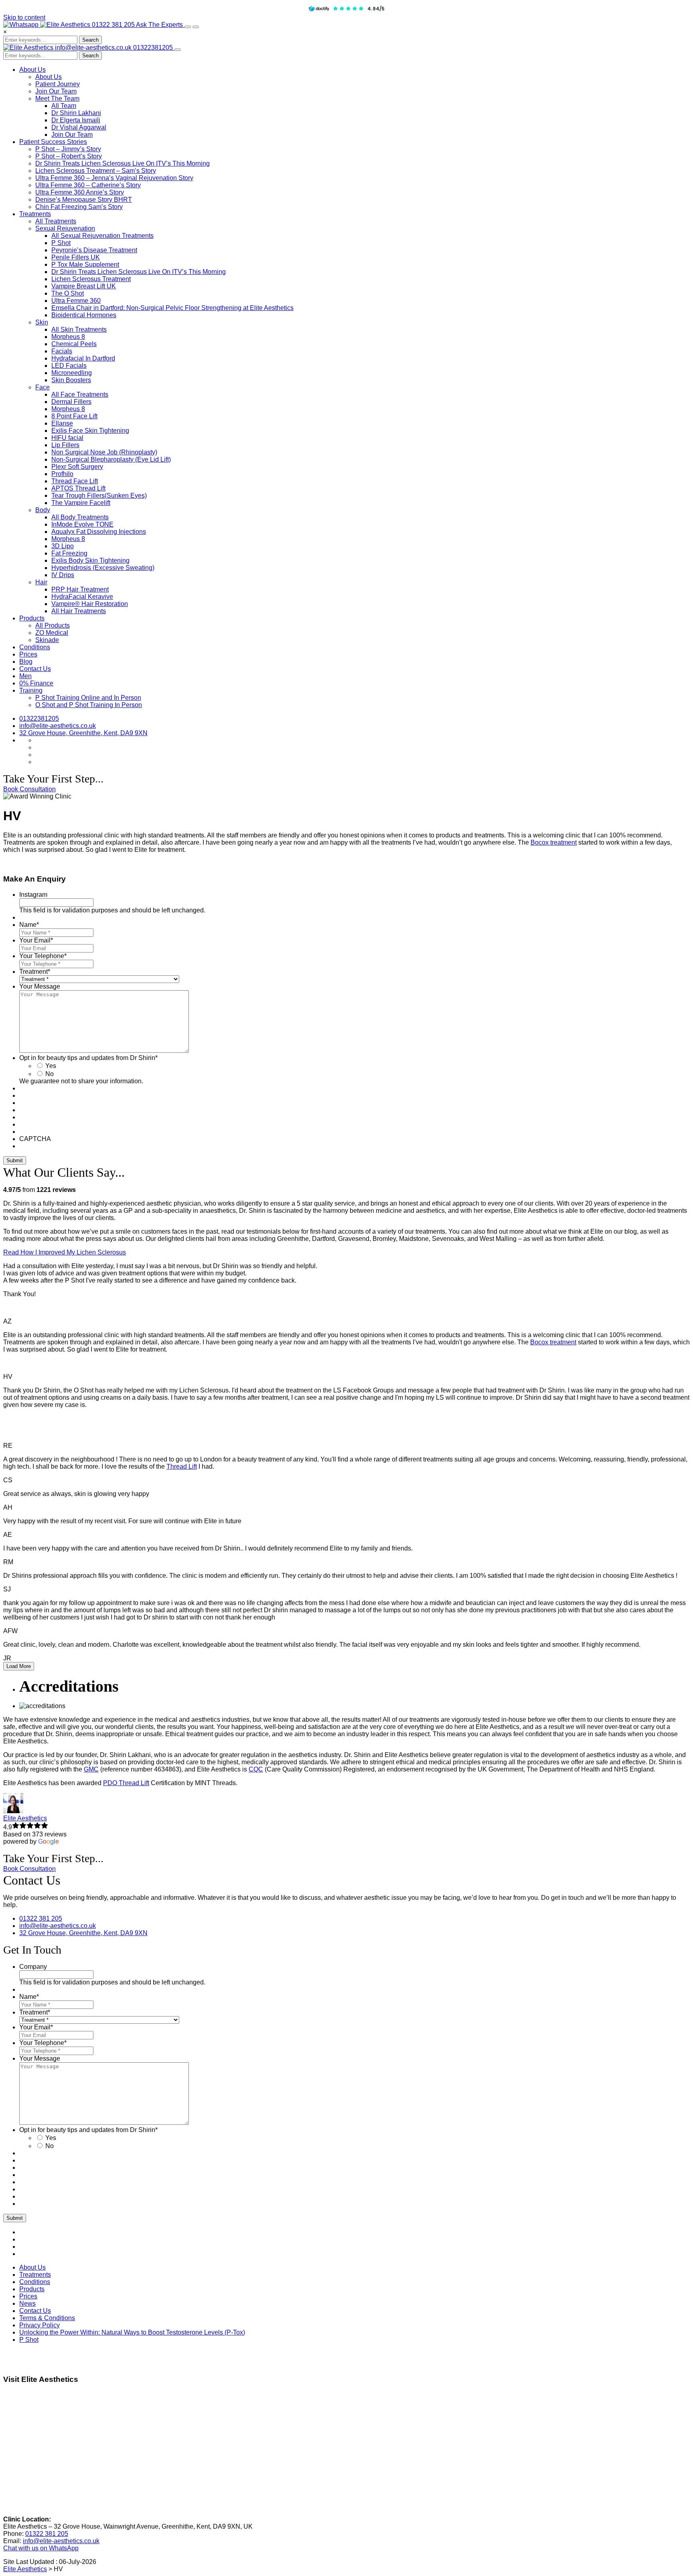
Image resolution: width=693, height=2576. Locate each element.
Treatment (35, 972)
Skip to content (24, 17)
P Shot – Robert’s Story (69, 156)
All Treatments (56, 221)
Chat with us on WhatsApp (41, 2548)
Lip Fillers (65, 445)
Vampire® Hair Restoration (90, 604)
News (27, 2303)
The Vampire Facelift (81, 503)
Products (32, 618)
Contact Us (35, 669)
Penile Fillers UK (76, 257)
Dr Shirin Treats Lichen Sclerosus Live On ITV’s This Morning (123, 163)
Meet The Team (57, 98)
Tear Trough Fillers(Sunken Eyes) (99, 496)
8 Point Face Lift (74, 416)
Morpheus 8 (68, 337)
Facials (62, 351)
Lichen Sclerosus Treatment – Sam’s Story (96, 171)
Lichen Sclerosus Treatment (91, 279)
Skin (42, 322)
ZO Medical (52, 633)
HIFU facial (67, 438)
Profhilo (62, 474)
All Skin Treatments (79, 329)
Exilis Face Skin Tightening (90, 431)
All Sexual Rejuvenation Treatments (102, 236)
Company (33, 1967)
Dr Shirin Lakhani (76, 113)
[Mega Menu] (196, 27)
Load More (19, 1666)
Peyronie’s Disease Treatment (94, 250)
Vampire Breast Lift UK (84, 286)
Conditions (35, 647)
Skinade (47, 640)
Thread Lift (182, 1466)
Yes (51, 1066)
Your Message (40, 986)
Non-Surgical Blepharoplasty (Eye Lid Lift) (111, 459)
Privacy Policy (40, 2325)
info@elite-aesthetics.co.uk (94, 48)
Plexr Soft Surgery (77, 467)
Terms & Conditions (47, 2318)
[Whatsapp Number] (22, 25)
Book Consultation (29, 789)
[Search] (188, 27)
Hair (41, 582)
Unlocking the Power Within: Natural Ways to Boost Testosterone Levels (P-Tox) (132, 2332)
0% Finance (36, 683)
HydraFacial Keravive (82, 597)
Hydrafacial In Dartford (83, 358)
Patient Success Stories (53, 142)
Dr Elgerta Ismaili (76, 120)
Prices (28, 654)
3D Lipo (63, 546)
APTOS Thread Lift (78, 488)
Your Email (36, 940)
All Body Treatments (80, 517)
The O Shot (68, 293)
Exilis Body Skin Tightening (90, 560)
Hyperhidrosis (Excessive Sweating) (103, 568)
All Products (53, 625)
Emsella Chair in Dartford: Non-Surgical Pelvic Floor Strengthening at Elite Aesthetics (172, 308)
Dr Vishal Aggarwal (79, 127)
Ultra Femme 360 (76, 301)
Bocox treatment (554, 842)
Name (29, 925)
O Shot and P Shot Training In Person (89, 705)
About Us (32, 70)
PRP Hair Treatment (80, 589)
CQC (256, 1769)
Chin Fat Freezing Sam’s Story (79, 207)
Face (43, 387)
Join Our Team (56, 91)
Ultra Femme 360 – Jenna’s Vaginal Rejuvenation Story (114, 178)
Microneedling (72, 373)
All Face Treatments (80, 394)
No (50, 1074)
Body (43, 510)
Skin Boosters (71, 380)
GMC (91, 1769)
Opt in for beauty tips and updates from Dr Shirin (88, 1058)
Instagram (33, 895)
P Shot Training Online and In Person (88, 698)
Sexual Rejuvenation (65, 228)
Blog (26, 662)
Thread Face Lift (75, 481)
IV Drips (63, 575)
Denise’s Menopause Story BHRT (84, 200)
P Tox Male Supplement (85, 264)
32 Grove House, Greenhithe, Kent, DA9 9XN (83, 733)
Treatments (35, 214)
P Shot (61, 243)
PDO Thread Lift (126, 1783)
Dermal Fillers (71, 402)
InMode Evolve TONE (82, 524)
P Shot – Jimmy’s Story (68, 149)
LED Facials (69, 366)
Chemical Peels (74, 344)
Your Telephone (43, 956)
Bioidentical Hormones (84, 315)
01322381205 (154, 48)
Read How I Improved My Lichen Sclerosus (65, 1252)
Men (25, 676)
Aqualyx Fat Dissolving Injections (99, 532)
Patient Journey (58, 84)
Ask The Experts (160, 25)
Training (31, 690)
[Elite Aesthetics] (66, 25)
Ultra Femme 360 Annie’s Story (80, 192)
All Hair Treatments (79, 611)
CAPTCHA (35, 1139)
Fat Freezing (69, 553)
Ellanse (62, 423)
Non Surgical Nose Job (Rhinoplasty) (104, 452)
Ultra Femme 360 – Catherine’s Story (88, 185)
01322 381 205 (114, 25)
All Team (64, 106)
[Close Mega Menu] (178, 50)
